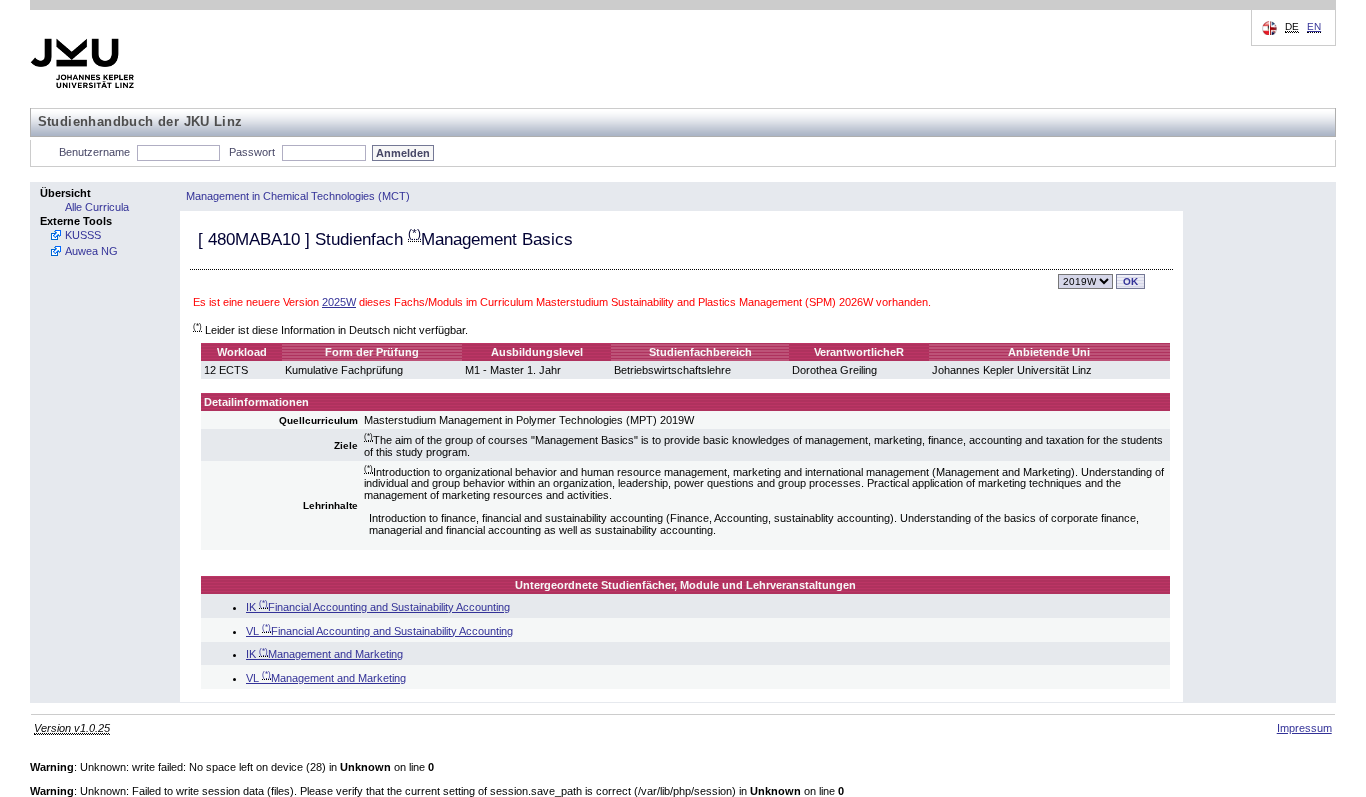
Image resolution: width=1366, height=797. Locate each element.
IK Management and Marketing (324, 654)
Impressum (1304, 728)
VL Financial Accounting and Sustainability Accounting (379, 631)
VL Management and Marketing (326, 678)
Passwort (252, 152)
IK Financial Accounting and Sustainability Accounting (378, 607)
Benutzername (94, 152)
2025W (339, 302)
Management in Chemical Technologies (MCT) (298, 196)
